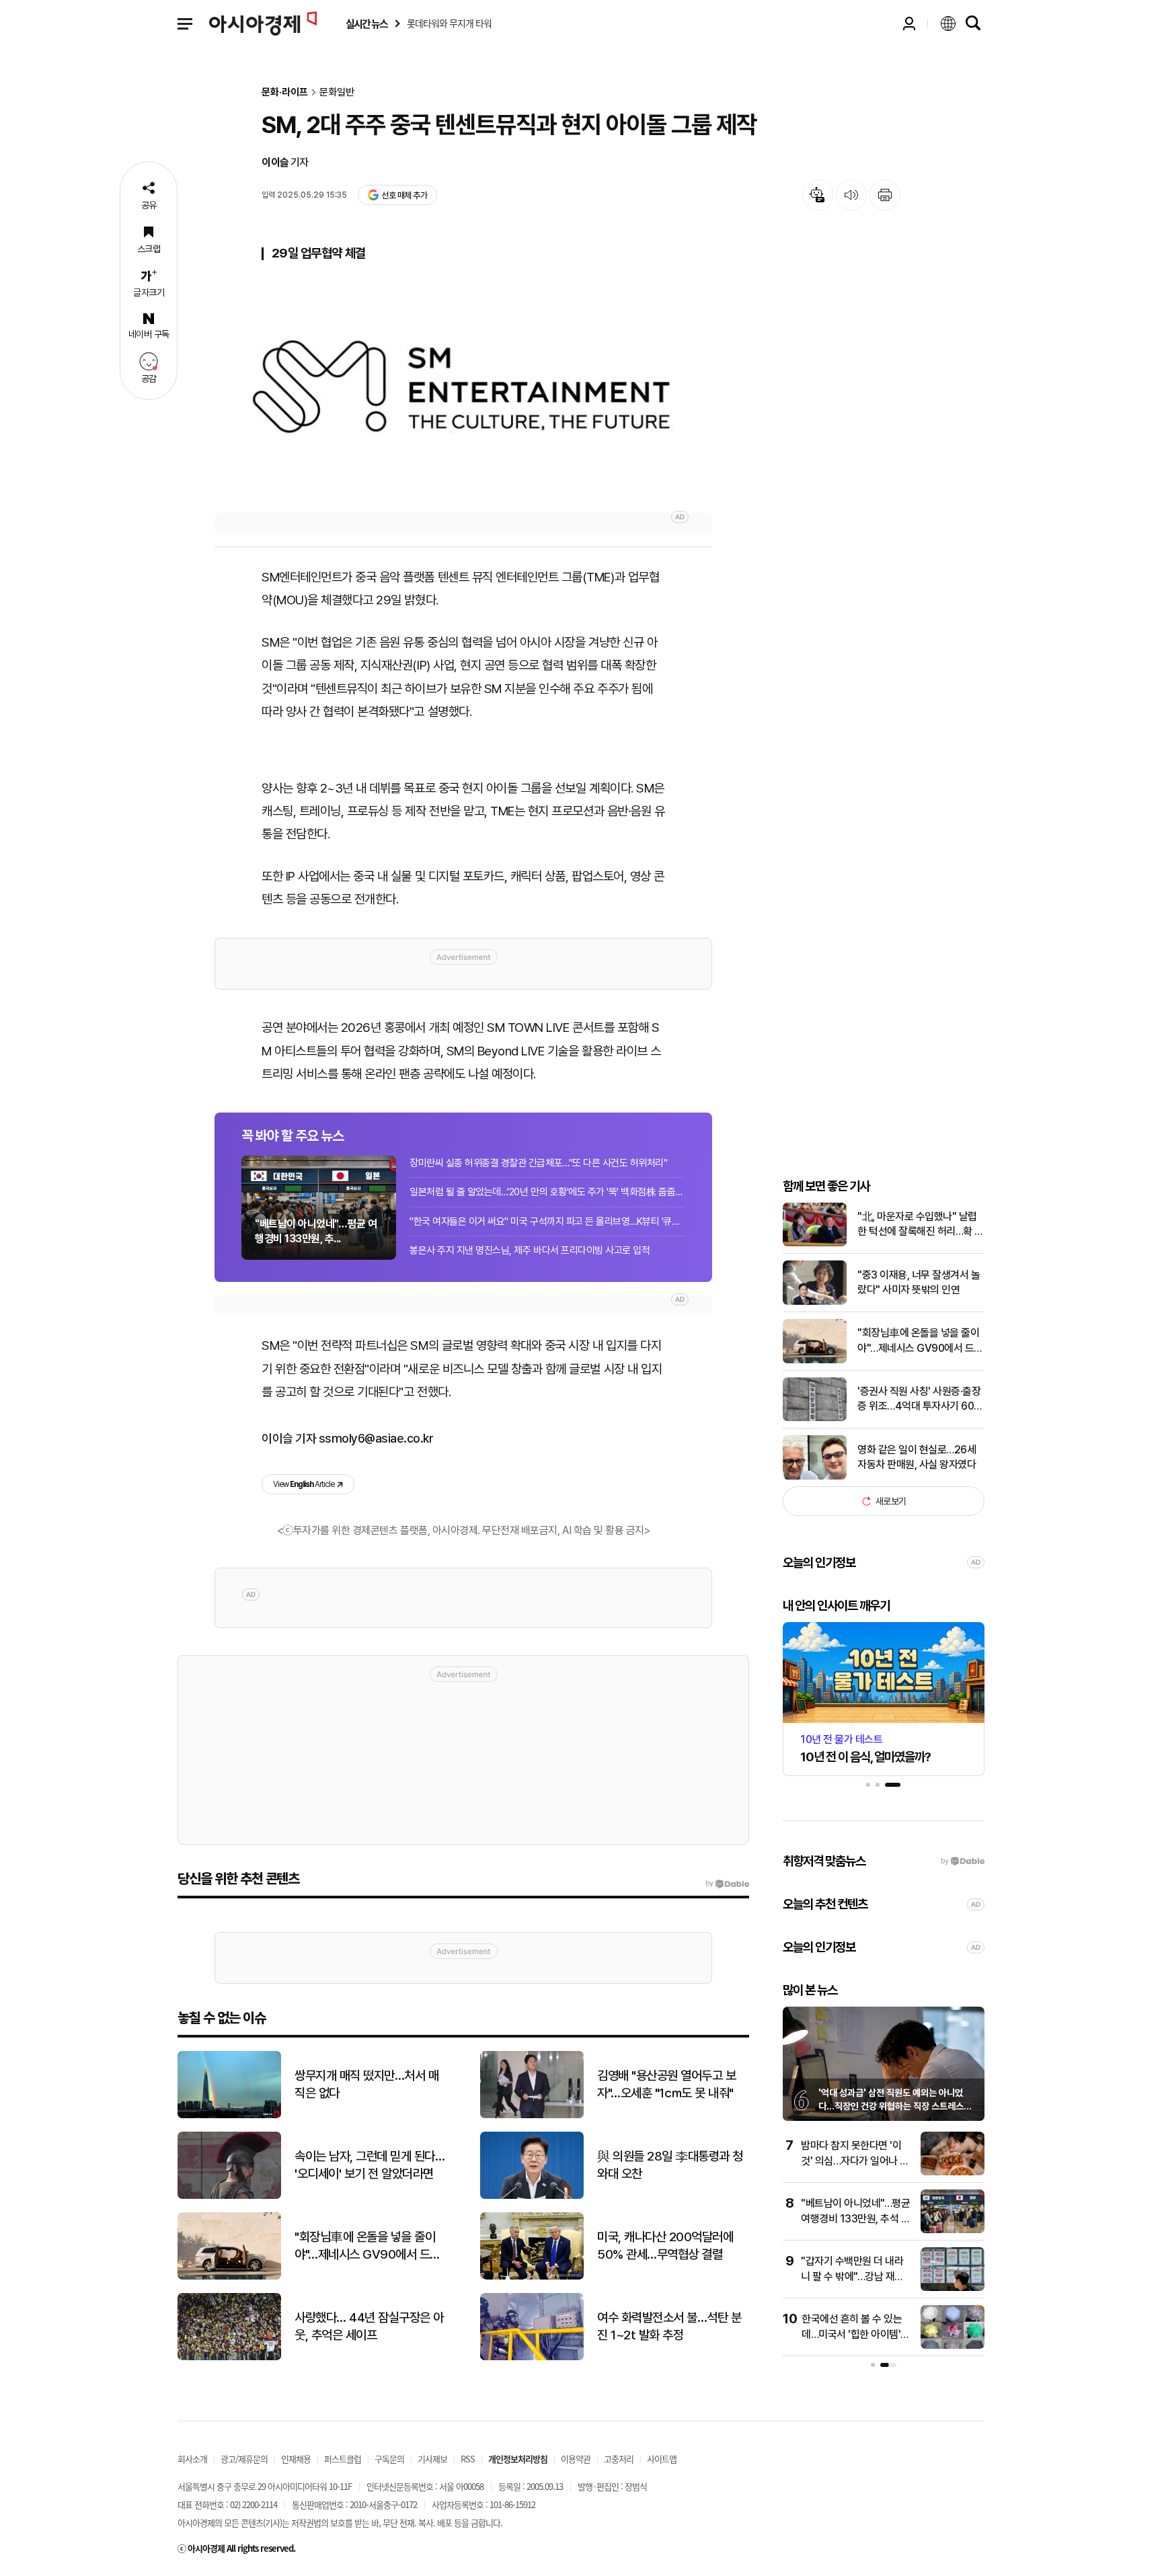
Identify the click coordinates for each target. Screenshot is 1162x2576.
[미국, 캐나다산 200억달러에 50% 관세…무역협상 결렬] (532, 2277)
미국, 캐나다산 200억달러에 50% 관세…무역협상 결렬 (665, 2246)
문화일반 (337, 92)
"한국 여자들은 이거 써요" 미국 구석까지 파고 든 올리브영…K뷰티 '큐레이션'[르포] (547, 1221)
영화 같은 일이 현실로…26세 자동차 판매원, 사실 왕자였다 (917, 1457)
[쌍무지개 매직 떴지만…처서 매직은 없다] (229, 2115)
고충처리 (619, 2459)
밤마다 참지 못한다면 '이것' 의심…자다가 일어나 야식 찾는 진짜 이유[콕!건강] (855, 2161)
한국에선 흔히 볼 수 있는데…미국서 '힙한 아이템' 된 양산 (852, 2334)
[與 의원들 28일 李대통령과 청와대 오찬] (532, 2196)
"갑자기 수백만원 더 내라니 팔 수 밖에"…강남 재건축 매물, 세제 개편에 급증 (852, 2276)
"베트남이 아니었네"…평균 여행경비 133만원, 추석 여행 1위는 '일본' (855, 2218)
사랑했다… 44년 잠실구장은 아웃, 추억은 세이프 (369, 2327)
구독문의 (389, 2459)
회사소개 (192, 2459)
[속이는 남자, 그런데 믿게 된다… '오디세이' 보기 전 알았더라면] (229, 2196)
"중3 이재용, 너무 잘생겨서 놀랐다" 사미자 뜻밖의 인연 (919, 1282)
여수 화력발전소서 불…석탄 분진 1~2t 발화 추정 (669, 2327)
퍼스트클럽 (343, 2459)
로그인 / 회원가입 (909, 24)
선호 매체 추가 (404, 195)
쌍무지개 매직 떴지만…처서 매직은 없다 (366, 2085)
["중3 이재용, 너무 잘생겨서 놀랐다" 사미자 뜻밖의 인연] (815, 1302)
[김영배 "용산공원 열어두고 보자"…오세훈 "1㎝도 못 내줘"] (532, 2115)
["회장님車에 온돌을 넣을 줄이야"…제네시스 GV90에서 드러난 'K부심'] (815, 1360)
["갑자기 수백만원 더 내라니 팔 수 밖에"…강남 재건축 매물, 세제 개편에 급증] (953, 2288)
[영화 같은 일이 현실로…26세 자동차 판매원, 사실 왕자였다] (815, 1477)
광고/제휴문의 (244, 2459)
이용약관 (576, 2459)
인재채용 (296, 2459)
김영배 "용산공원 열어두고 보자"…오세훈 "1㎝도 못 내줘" (666, 2085)
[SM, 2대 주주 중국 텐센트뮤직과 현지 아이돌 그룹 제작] (463, 395)
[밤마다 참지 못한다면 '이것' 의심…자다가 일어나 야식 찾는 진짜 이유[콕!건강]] (953, 2172)
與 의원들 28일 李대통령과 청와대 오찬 (670, 2165)
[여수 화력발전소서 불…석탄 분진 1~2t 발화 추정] (532, 2357)
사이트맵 (662, 2459)
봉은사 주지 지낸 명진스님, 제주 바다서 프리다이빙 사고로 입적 (530, 1250)
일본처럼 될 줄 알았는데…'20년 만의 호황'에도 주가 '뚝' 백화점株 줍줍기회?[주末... (547, 1192)
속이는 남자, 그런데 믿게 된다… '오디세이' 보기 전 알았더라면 (370, 2165)
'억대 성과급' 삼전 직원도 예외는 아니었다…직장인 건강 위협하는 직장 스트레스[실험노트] (891, 2106)
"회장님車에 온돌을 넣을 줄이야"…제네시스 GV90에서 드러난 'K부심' (920, 1341)
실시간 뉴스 (366, 24)
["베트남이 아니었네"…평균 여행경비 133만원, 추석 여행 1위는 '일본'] (953, 2230)
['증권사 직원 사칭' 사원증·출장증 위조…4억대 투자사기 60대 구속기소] (815, 1418)
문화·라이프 (285, 92)
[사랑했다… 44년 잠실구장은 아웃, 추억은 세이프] (229, 2357)
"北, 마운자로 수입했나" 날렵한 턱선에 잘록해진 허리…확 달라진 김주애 (921, 1225)
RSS (468, 2459)
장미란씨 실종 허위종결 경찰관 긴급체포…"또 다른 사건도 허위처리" (538, 1163)
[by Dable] (727, 1884)
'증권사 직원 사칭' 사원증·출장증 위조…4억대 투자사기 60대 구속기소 (920, 1400)
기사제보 (432, 2459)
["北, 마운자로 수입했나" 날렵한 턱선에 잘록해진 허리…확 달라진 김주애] (815, 1243)
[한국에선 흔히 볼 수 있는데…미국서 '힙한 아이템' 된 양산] (953, 2346)
